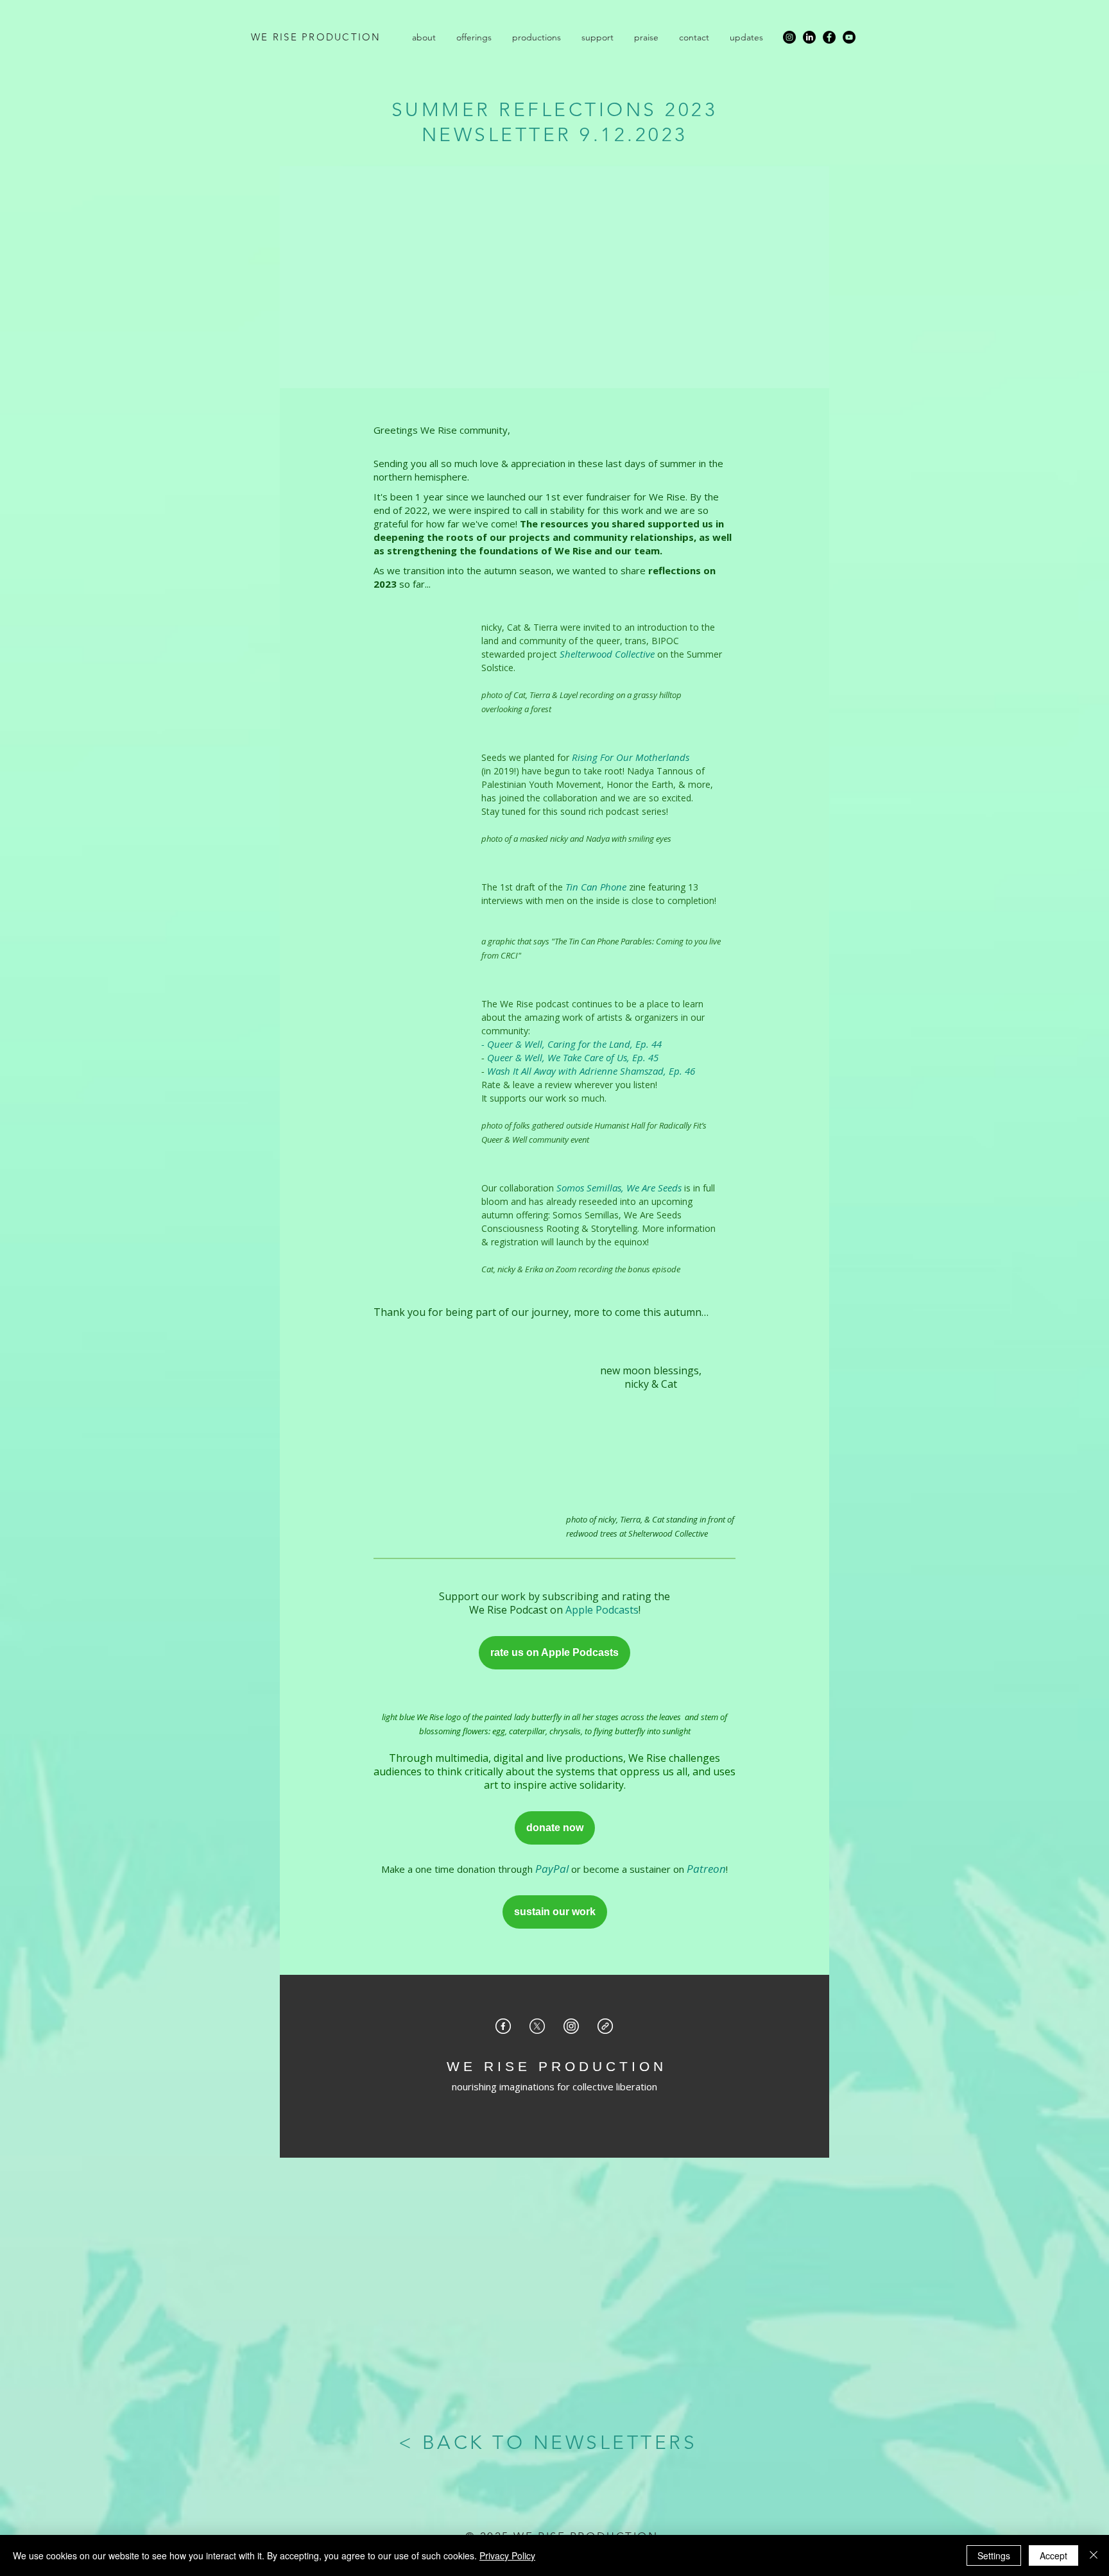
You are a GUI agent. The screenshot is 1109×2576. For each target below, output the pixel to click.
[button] (424, 37)
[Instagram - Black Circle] (789, 37)
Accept (1053, 2555)
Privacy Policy (507, 2555)
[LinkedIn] (809, 37)
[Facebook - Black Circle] (829, 37)
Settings (994, 2555)
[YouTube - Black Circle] (849, 37)
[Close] (1094, 2555)
